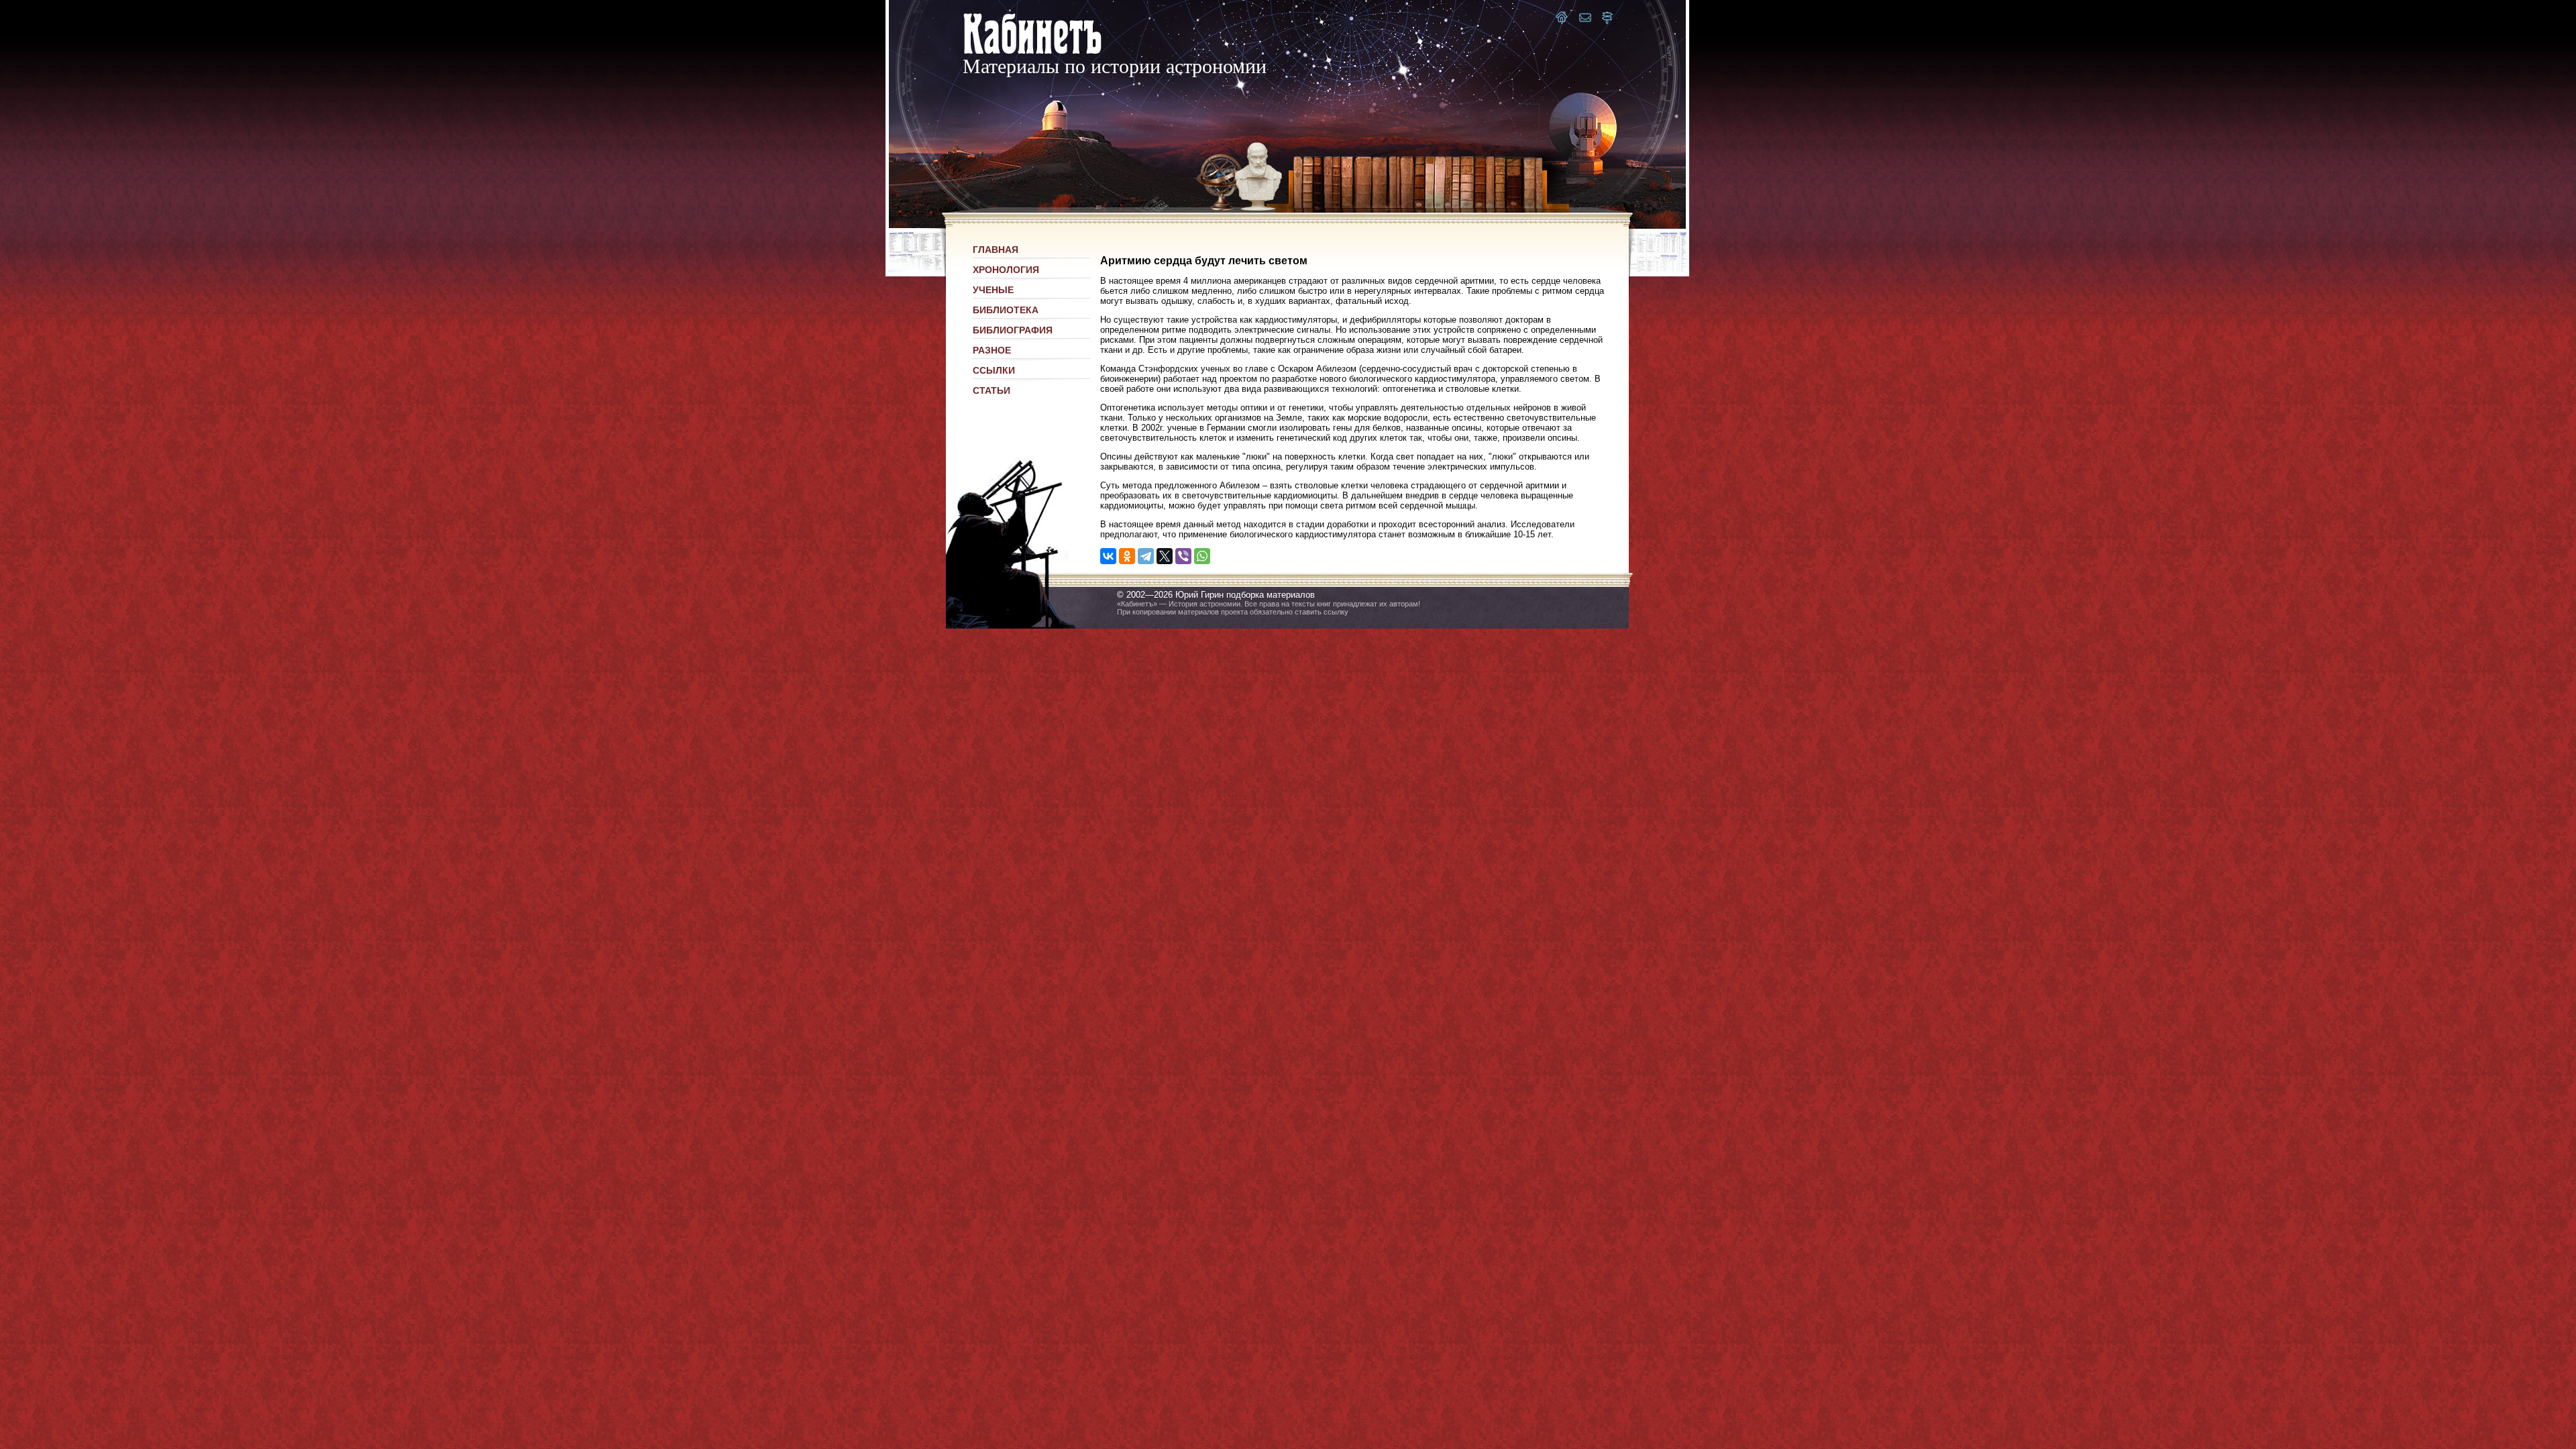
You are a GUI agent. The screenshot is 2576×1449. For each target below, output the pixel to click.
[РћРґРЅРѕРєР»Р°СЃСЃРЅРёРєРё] (1127, 556)
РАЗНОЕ (992, 350)
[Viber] (1183, 556)
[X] (1165, 556)
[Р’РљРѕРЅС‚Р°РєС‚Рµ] (1108, 556)
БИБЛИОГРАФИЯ (1013, 330)
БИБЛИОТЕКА (1006, 310)
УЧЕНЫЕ (993, 290)
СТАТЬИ (991, 390)
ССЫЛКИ (994, 370)
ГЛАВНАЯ (996, 250)
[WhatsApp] (1202, 556)
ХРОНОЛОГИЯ (1006, 270)
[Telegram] (1146, 556)
